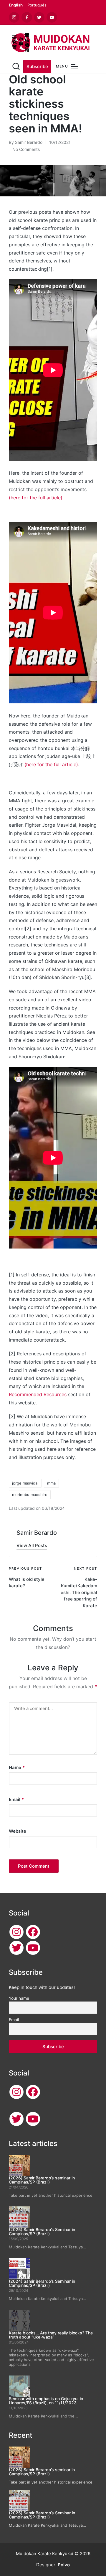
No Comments (26, 149)
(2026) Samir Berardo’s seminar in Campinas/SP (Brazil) (42, 2180)
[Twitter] (16, 1948)
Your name (19, 1998)
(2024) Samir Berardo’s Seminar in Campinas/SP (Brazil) (42, 2283)
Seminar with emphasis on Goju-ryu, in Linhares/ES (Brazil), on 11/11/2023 (46, 2401)
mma (51, 1483)
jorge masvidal (25, 1483)
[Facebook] (33, 1932)
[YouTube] (33, 1948)
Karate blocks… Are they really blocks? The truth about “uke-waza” (51, 2335)
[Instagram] (16, 1932)
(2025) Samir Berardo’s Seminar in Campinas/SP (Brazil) (42, 2232)
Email (16, 1799)
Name (17, 1767)
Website (18, 1831)
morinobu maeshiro (30, 1495)
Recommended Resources (38, 1394)
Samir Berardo (37, 1533)
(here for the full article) (36, 498)
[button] (37, 66)
